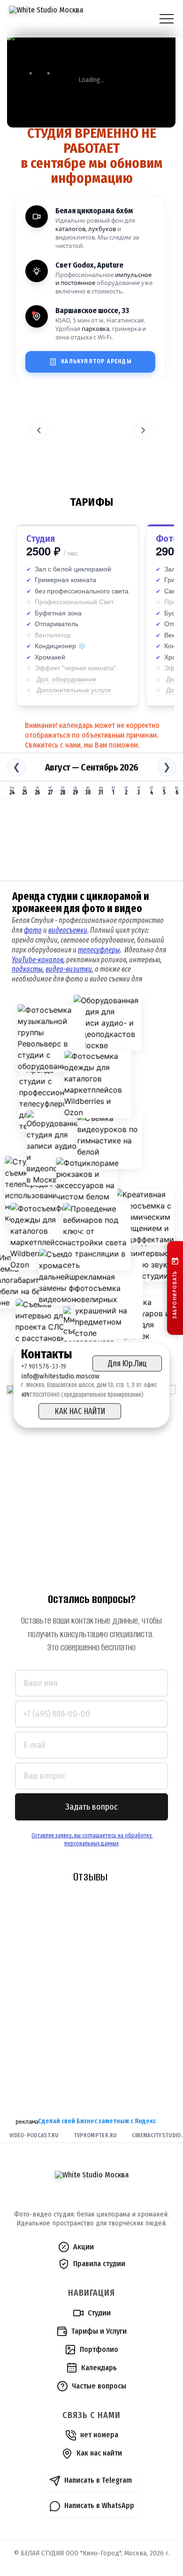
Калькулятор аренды (96, 361)
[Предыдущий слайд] (39, 430)
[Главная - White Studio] (46, 19)
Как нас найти (99, 2453)
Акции (84, 2247)
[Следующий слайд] (143, 430)
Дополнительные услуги (74, 689)
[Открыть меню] (167, 19)
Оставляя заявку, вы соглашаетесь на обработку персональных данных (92, 1839)
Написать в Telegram (98, 2480)
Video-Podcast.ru (34, 2135)
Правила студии (99, 2264)
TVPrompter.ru (95, 2135)
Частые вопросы (99, 2386)
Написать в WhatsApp (99, 2505)
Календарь (99, 2368)
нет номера (99, 2435)
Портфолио (99, 2349)
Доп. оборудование (66, 679)
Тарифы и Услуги (99, 2331)
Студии (99, 2313)
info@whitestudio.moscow (60, 1376)
